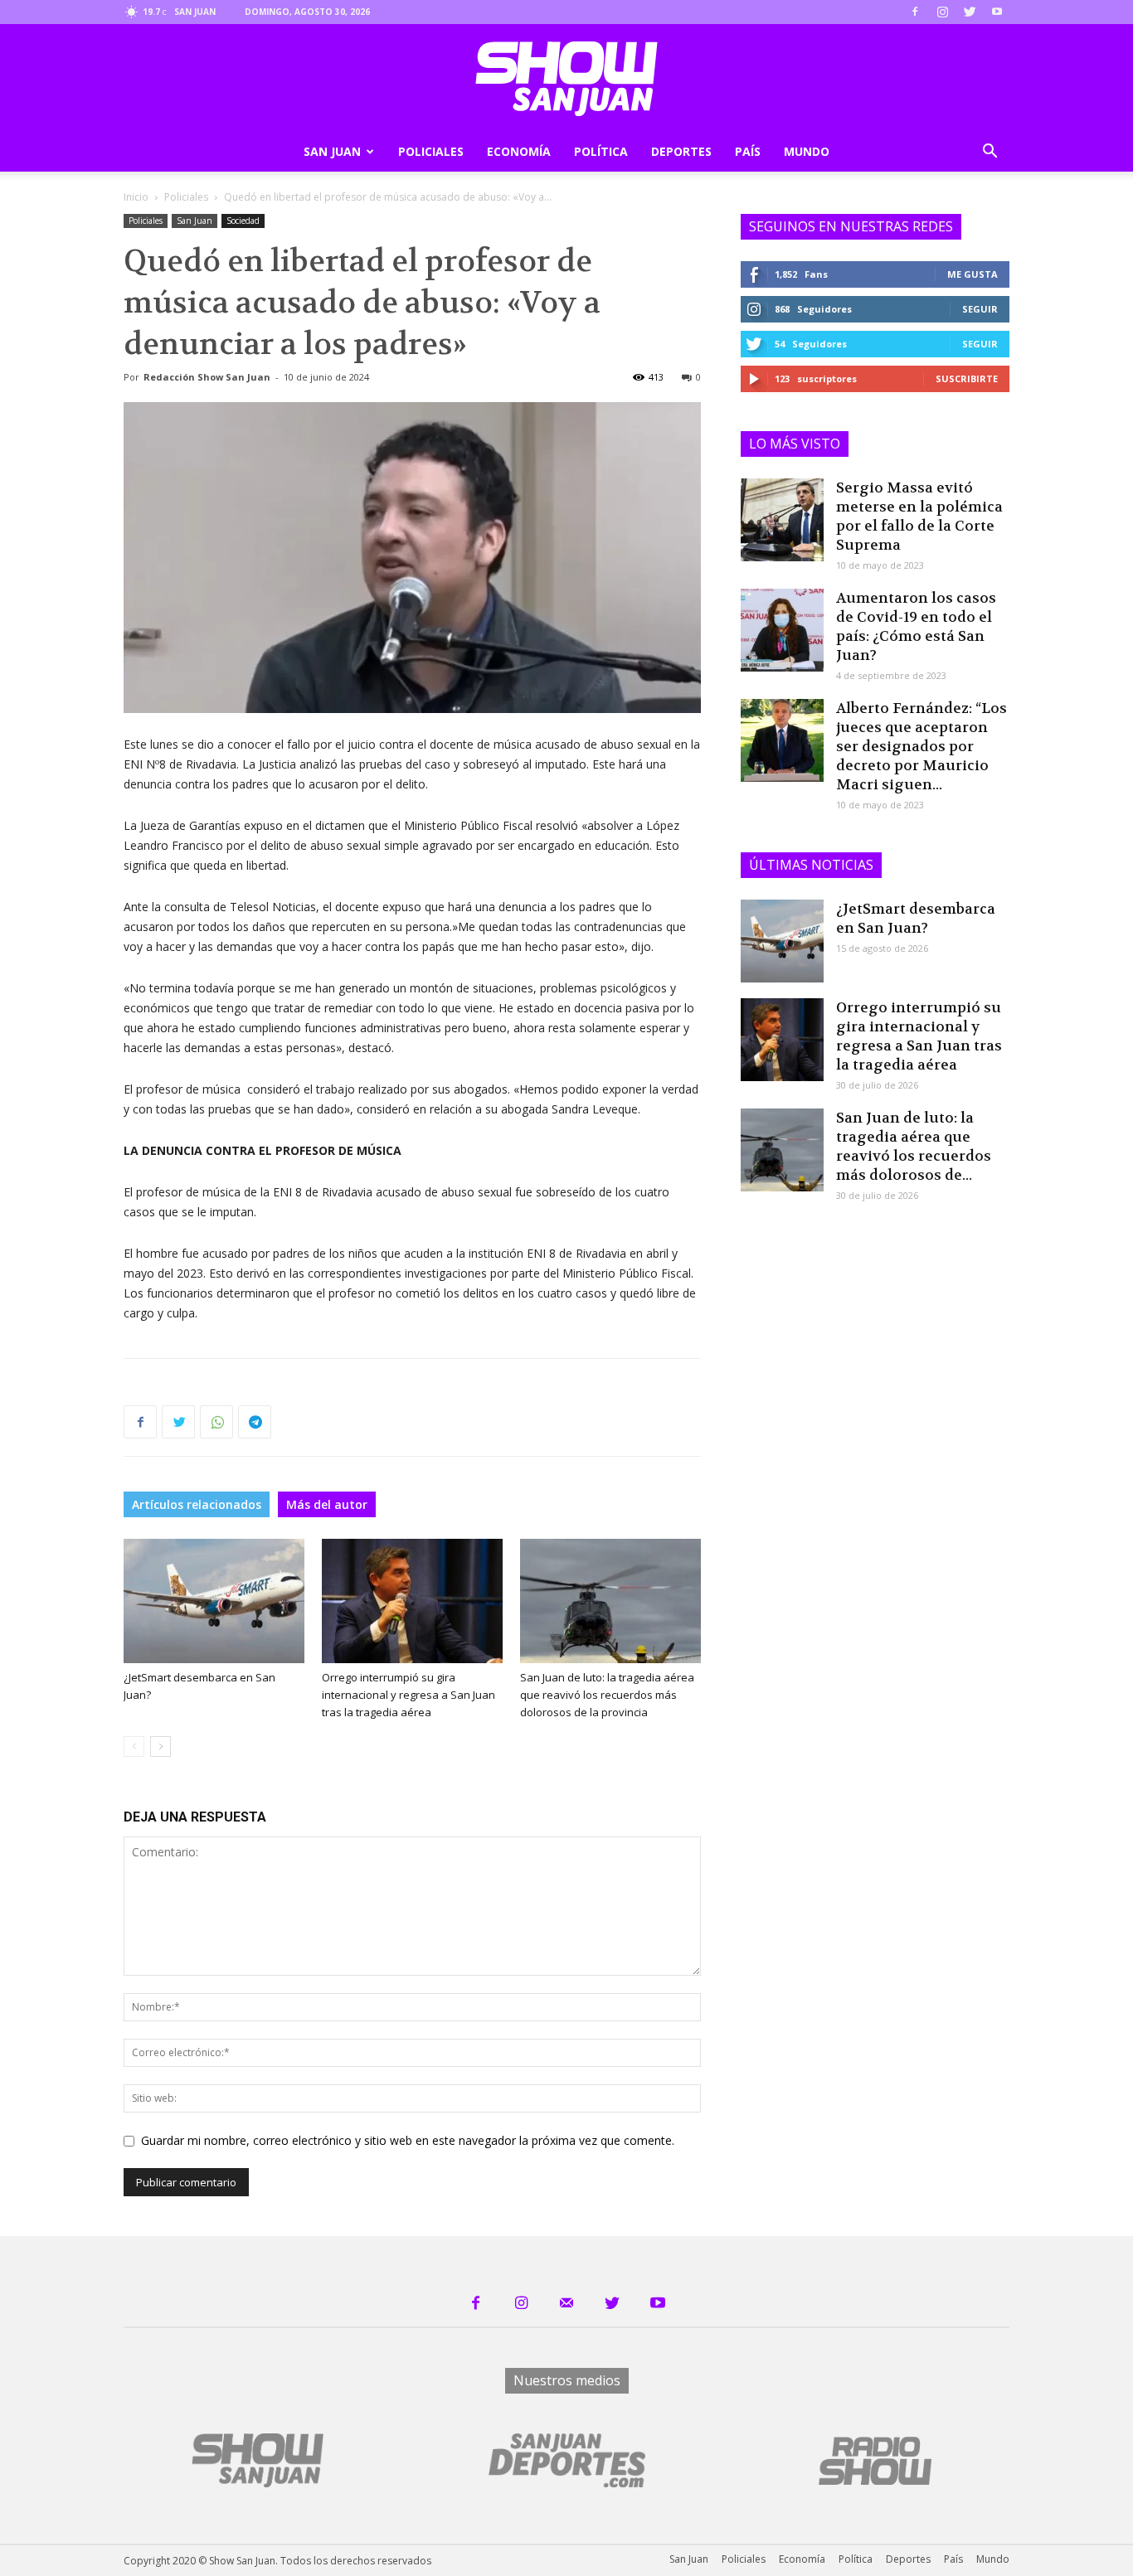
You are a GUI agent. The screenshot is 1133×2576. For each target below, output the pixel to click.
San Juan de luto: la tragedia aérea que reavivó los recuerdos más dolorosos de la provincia (607, 1695)
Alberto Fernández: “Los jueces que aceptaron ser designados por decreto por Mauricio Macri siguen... (921, 746)
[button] (990, 153)
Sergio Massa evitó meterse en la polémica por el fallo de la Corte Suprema (919, 516)
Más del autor (327, 1504)
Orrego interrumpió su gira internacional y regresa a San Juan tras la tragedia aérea (408, 1695)
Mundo (807, 151)
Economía (519, 151)
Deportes (681, 151)
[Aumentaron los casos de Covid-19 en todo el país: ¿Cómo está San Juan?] (782, 630)
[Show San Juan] (566, 79)
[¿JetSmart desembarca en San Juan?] (214, 1601)
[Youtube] (997, 12)
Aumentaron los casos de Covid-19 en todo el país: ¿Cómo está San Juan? (916, 626)
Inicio (136, 197)
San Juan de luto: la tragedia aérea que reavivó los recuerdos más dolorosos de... (914, 1146)
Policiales (431, 151)
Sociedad (243, 221)
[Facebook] (915, 12)
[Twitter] (970, 12)
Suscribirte (967, 378)
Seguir (980, 309)
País (748, 151)
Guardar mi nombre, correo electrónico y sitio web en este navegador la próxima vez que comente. (408, 2140)
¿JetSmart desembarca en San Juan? (916, 918)
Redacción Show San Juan (207, 377)
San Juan (332, 151)
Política (601, 151)
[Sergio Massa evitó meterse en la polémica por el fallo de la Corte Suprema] (782, 520)
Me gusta (973, 274)
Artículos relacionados (197, 1504)
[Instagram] (942, 12)
